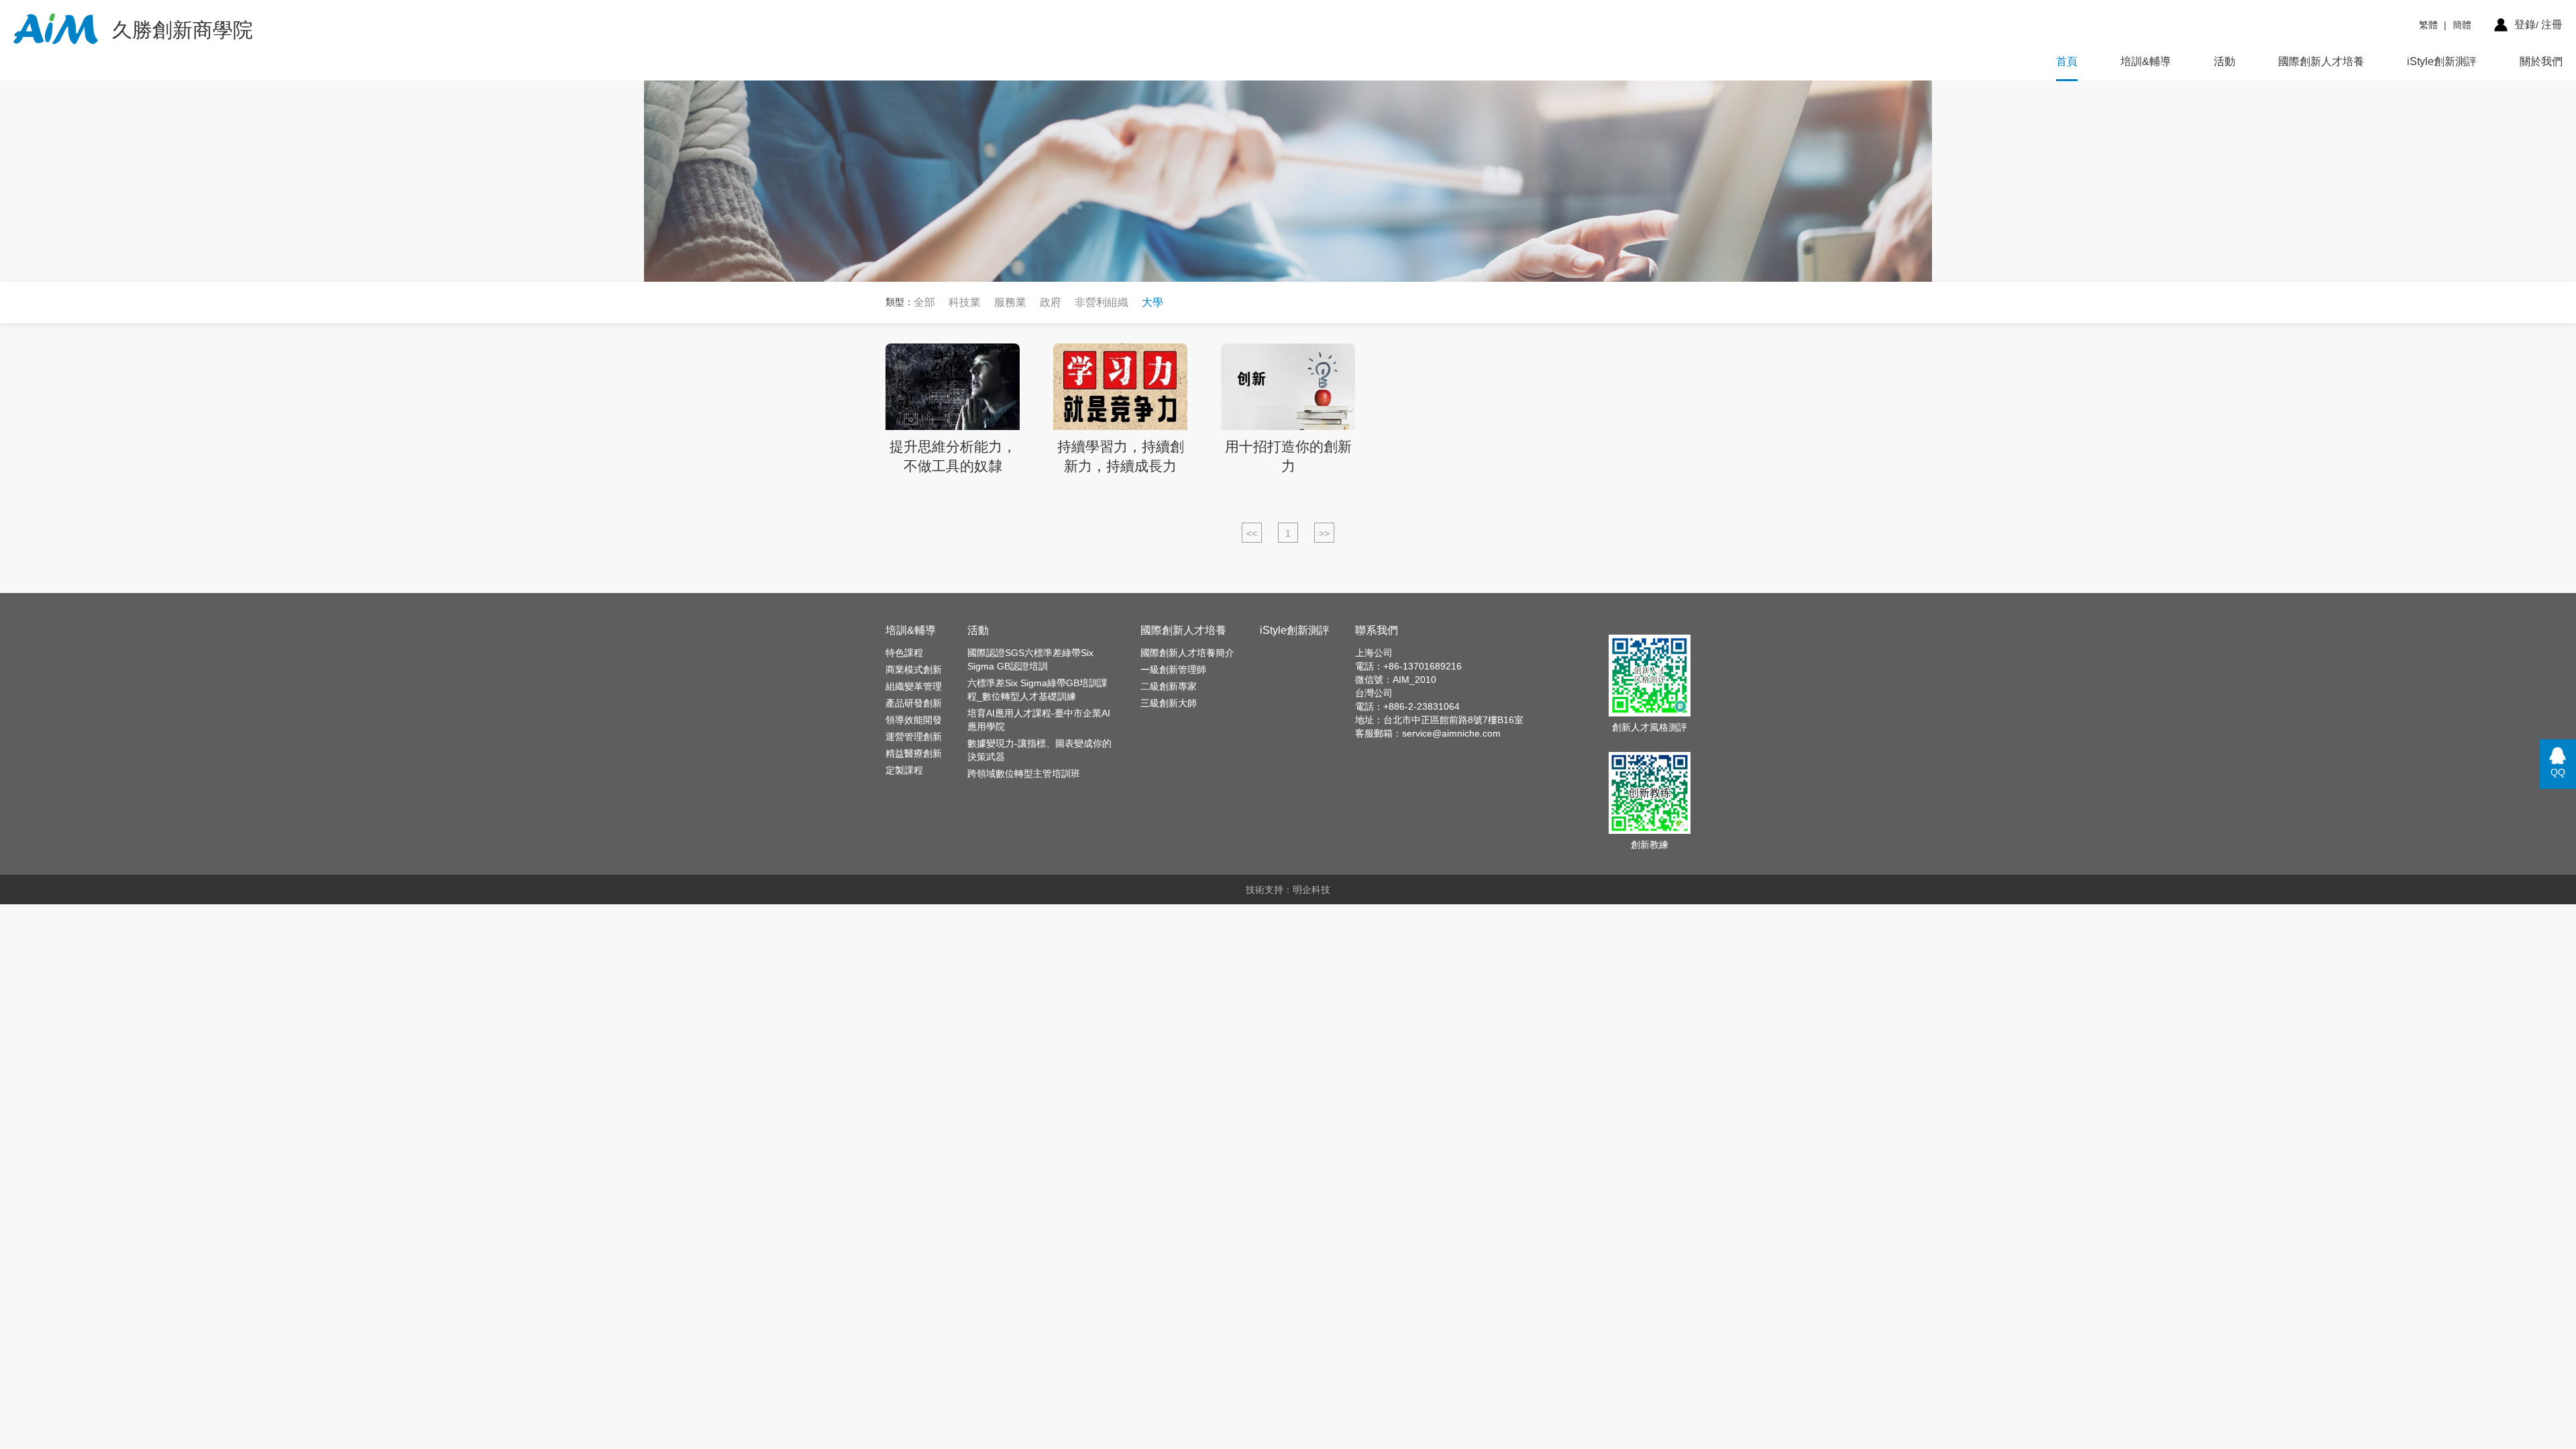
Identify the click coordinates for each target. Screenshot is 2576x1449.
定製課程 (904, 770)
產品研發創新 (914, 703)
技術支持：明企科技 (1288, 890)
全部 (924, 302)
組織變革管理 (914, 686)
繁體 (2428, 25)
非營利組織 (1102, 302)
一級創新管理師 (1173, 669)
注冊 (2552, 24)
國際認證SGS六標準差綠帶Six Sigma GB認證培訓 (1030, 659)
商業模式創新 (914, 669)
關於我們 (2541, 61)
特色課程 (904, 653)
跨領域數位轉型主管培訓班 (1024, 773)
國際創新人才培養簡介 (1187, 653)
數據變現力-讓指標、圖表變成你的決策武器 (1039, 750)
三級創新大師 (1169, 703)
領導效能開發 (914, 720)
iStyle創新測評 (2442, 61)
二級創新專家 (1169, 686)
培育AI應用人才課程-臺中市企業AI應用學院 (1039, 720)
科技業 (965, 302)
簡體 (2462, 25)
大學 (1152, 302)
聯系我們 (1377, 630)
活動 (2224, 61)
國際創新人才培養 (2321, 61)
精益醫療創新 (914, 753)
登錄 (2525, 24)
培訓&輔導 (2146, 61)
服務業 (1010, 302)
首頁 (2067, 61)
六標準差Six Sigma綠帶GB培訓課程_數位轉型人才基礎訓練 (1037, 690)
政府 (1051, 302)
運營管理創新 (914, 737)
